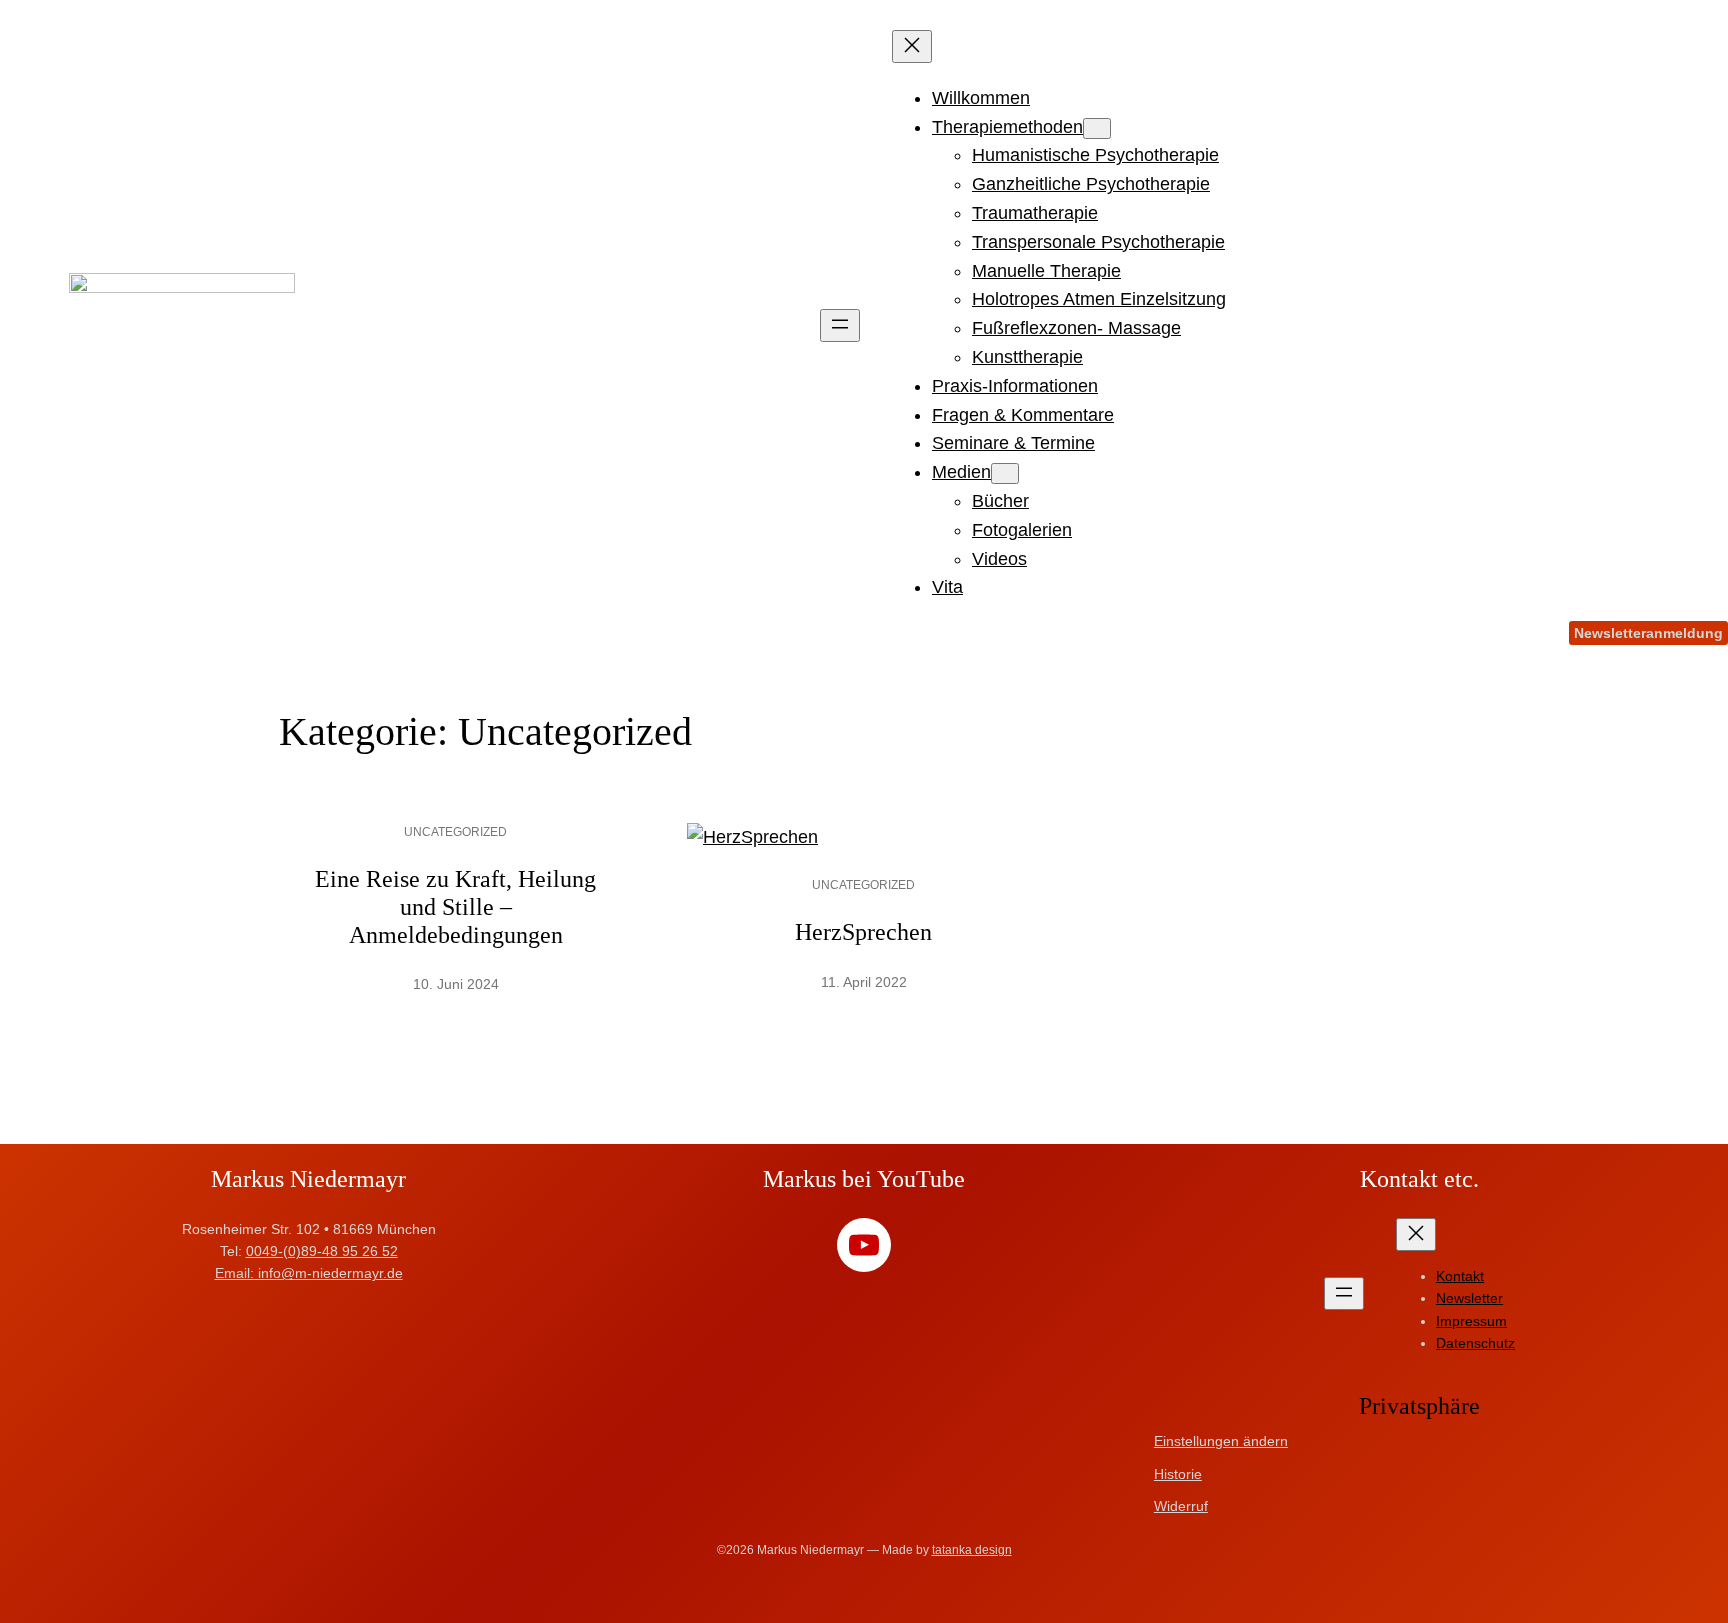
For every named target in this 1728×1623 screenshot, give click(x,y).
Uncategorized (455, 832)
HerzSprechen (863, 932)
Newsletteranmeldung (1648, 633)
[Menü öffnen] (840, 325)
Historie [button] (1178, 1474)
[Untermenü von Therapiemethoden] (1097, 128)
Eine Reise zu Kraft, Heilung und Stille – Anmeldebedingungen (455, 906)
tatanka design (972, 1550)
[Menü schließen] (912, 46)
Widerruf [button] (1181, 1506)
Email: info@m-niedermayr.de (309, 1273)
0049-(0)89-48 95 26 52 (322, 1251)
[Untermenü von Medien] (1005, 473)
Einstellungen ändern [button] (1221, 1441)
